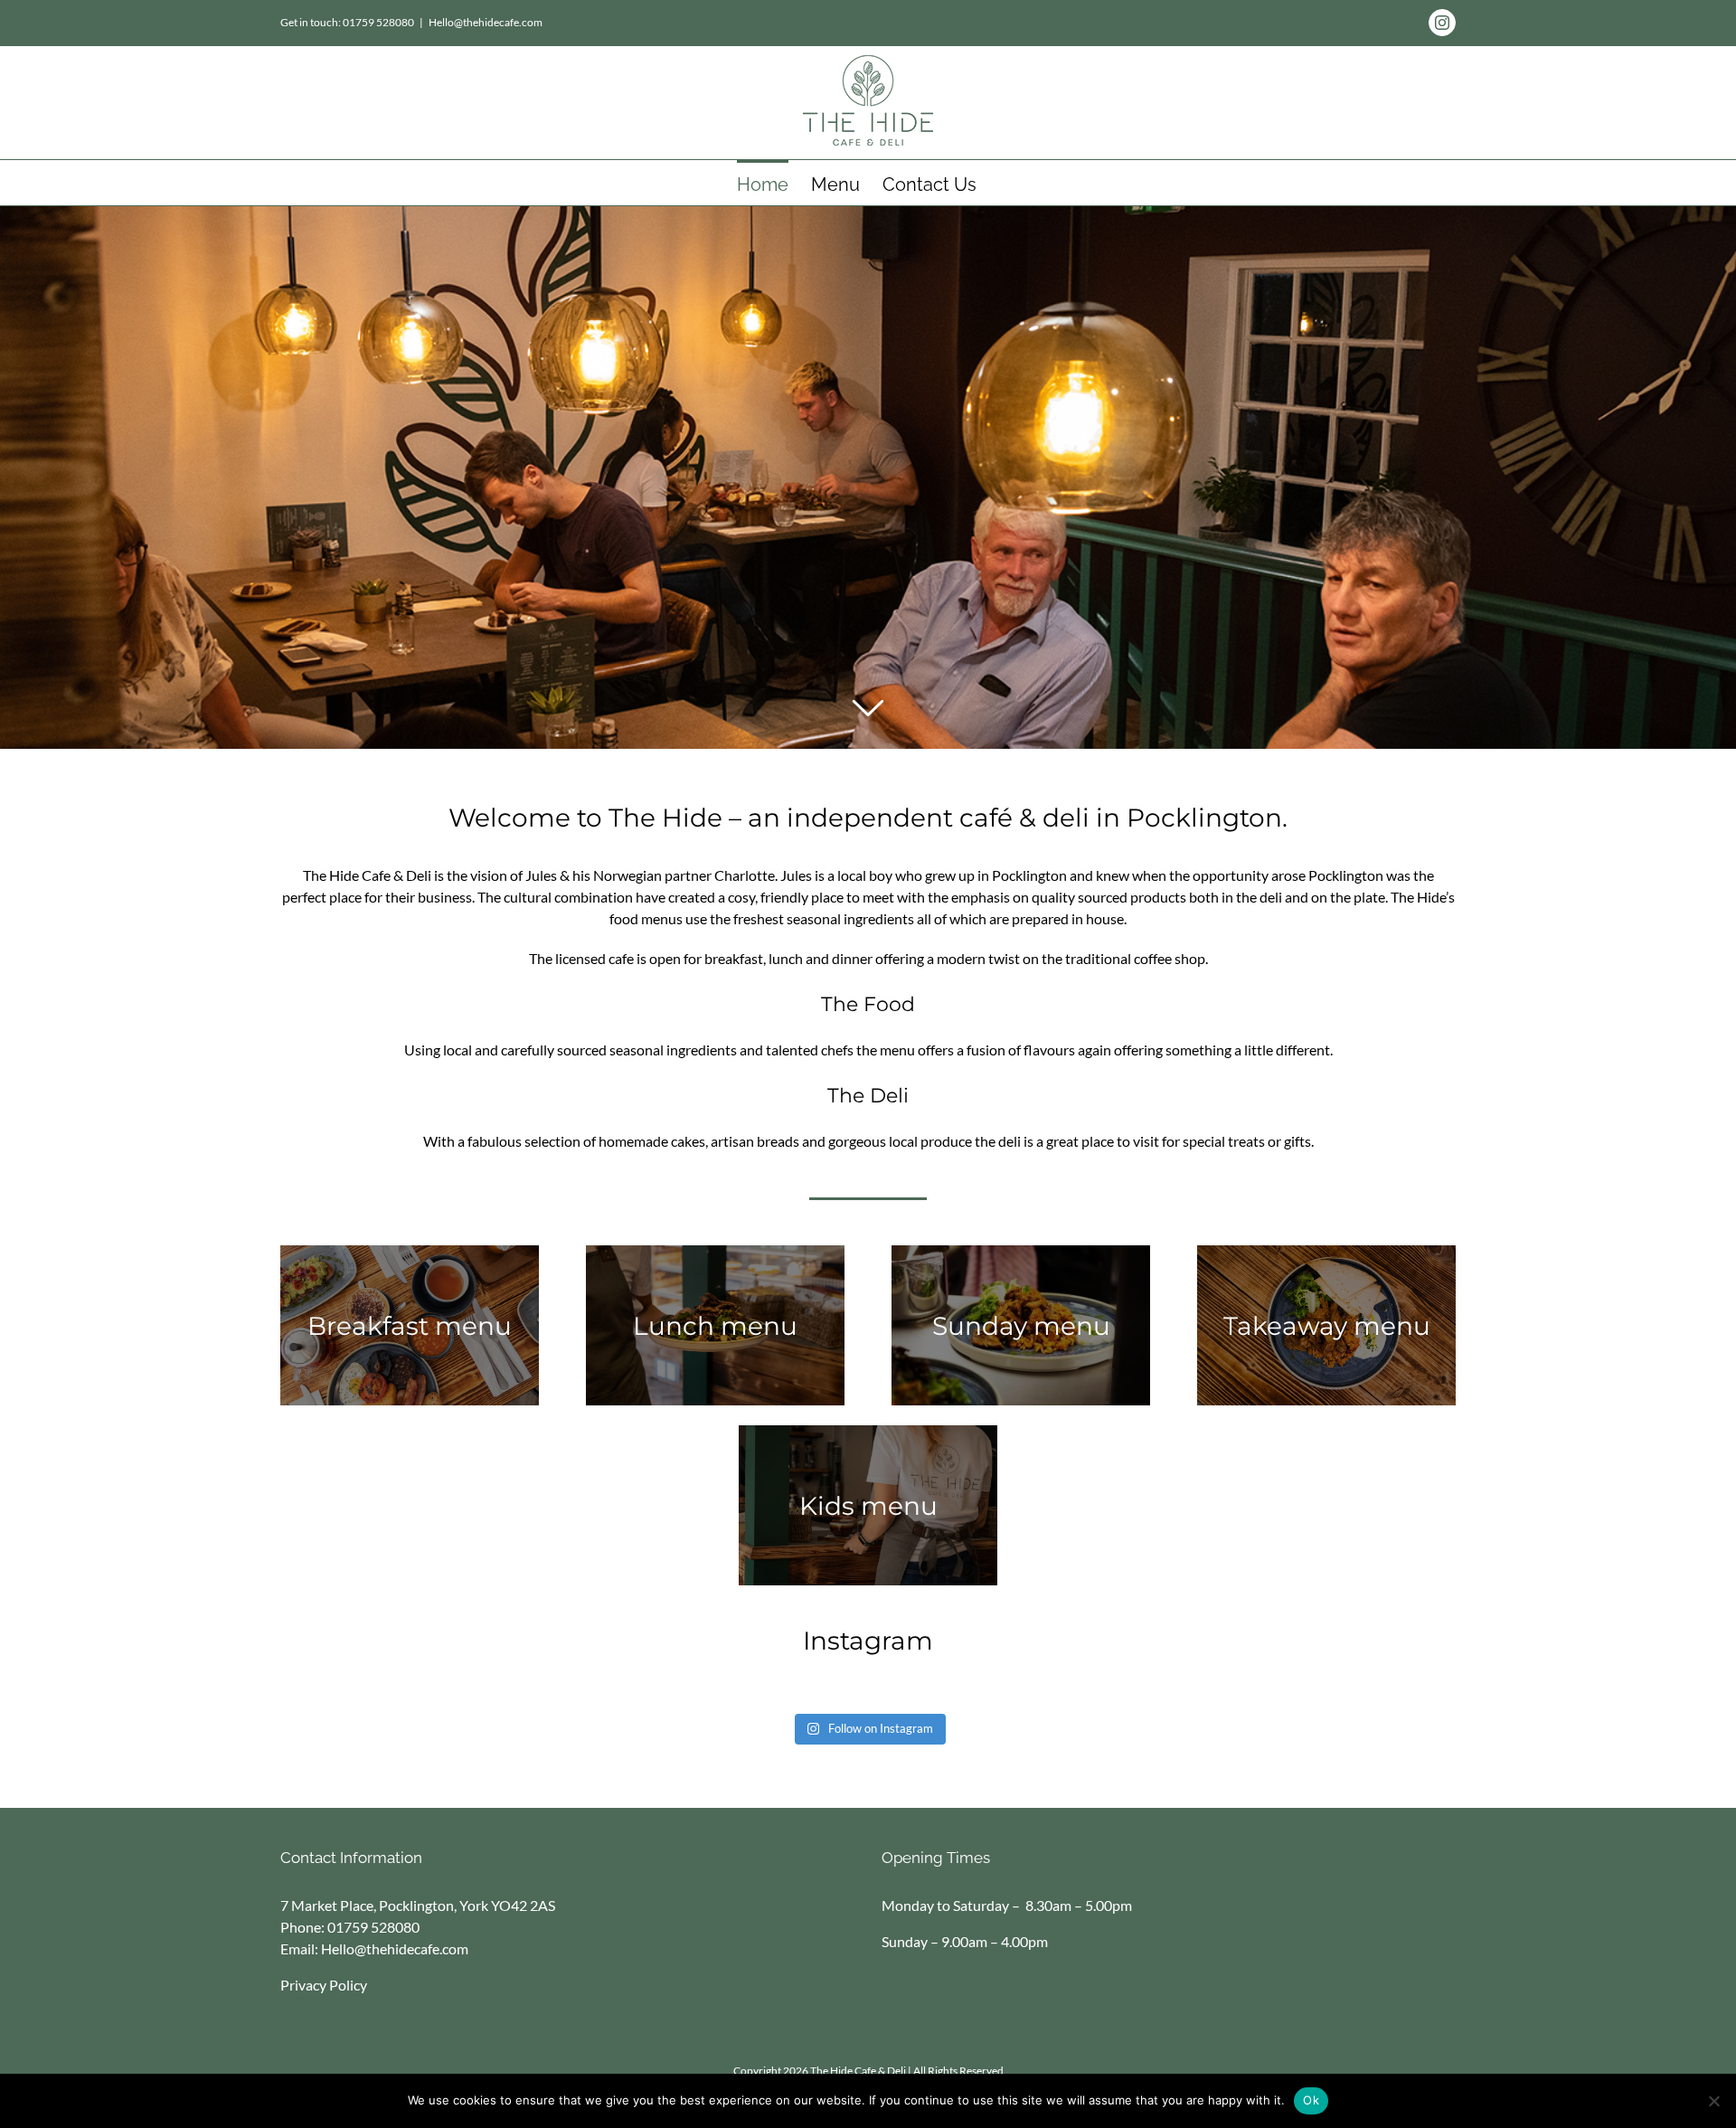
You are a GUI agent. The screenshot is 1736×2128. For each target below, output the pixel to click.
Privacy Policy (324, 1985)
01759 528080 (373, 1927)
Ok (1311, 2100)
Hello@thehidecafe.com (486, 22)
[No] (1713, 2101)
